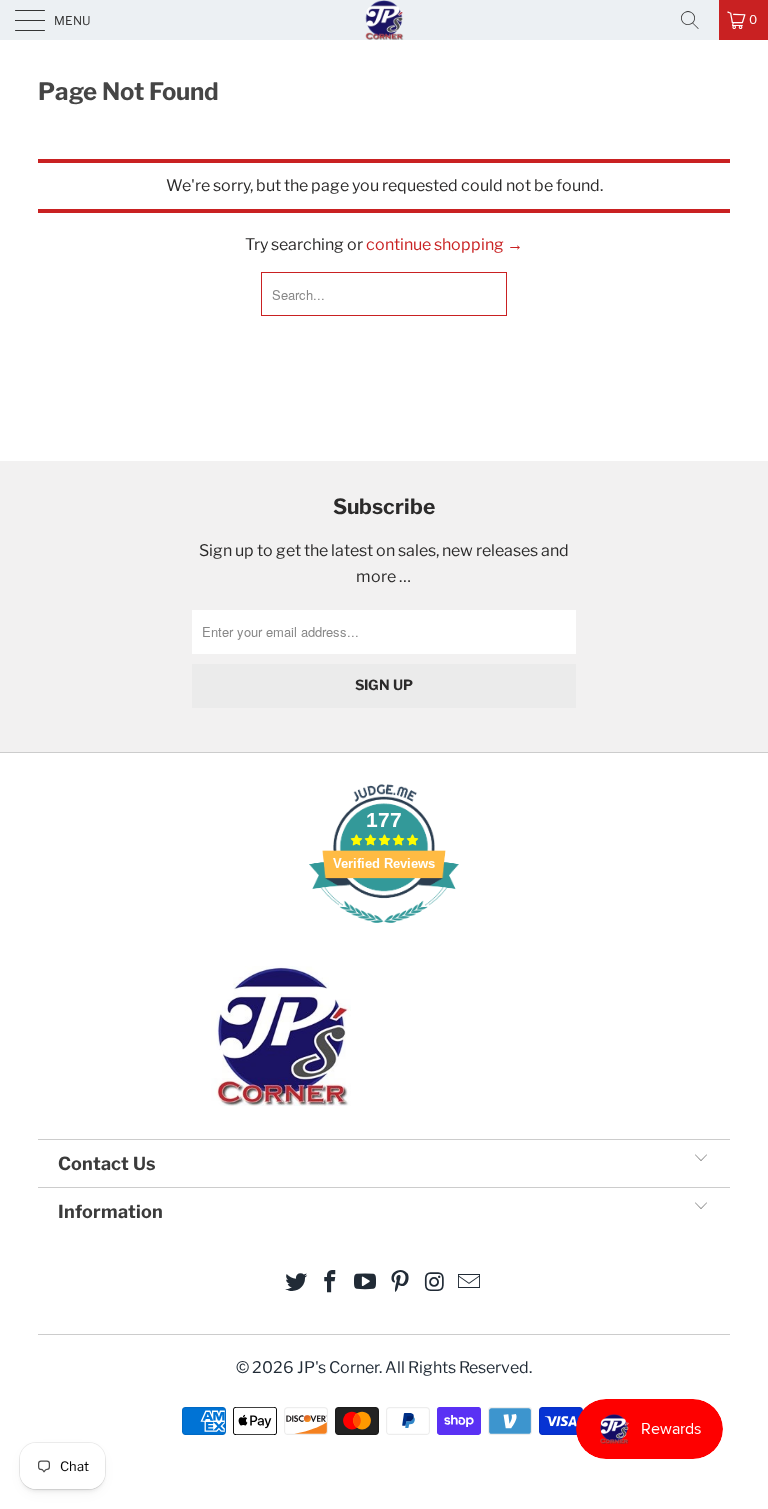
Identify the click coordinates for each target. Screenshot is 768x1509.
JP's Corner (384, 19)
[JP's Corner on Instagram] (435, 1283)
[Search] (697, 20)
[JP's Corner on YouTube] (366, 1283)
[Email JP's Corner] (470, 1283)
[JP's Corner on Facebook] (331, 1283)
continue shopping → (444, 244)
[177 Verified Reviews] (384, 933)
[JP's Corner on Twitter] (296, 1283)
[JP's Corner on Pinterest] (401, 1283)
